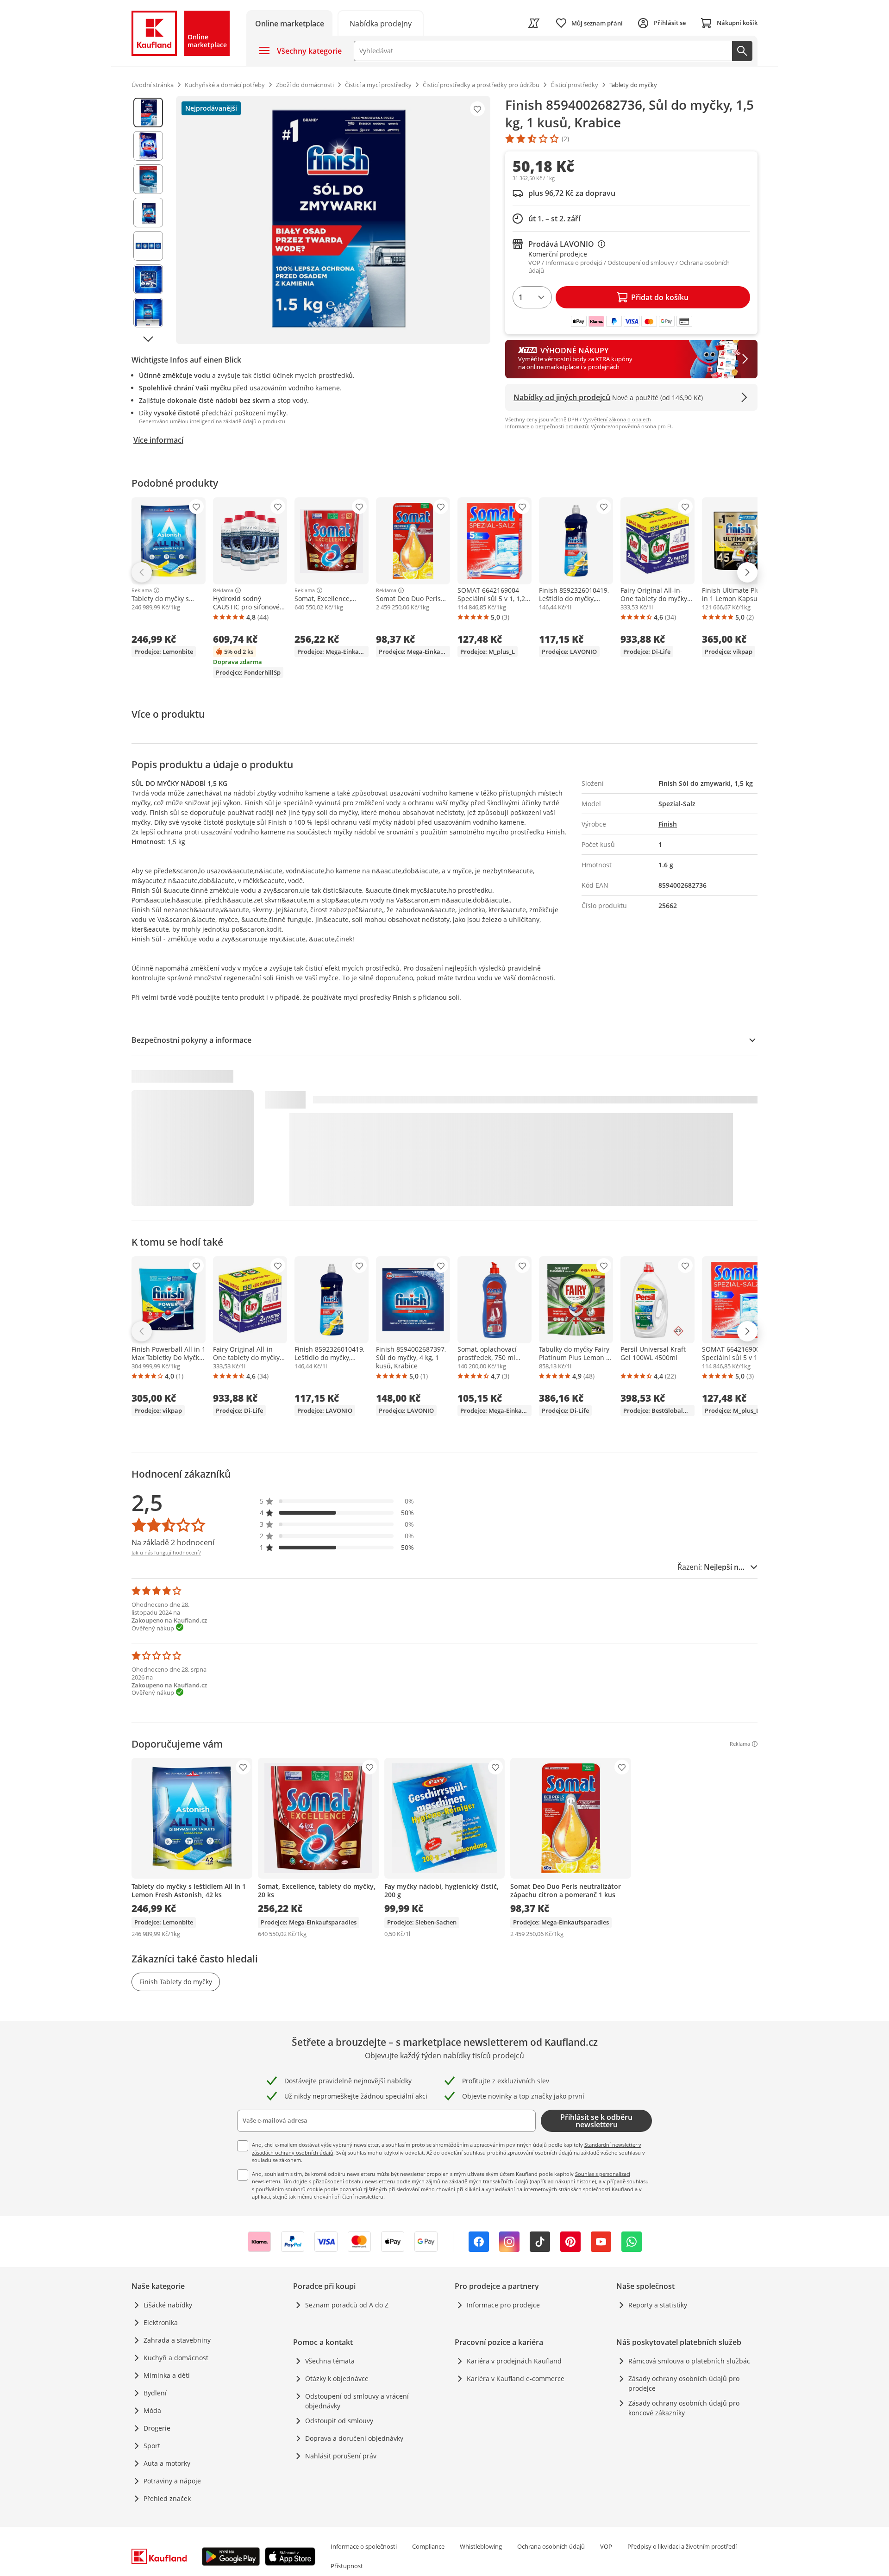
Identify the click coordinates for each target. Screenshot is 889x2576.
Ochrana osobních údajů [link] (551, 2546)
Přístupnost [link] (347, 2566)
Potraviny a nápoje (172, 2481)
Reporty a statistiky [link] (658, 2305)
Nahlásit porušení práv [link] (341, 2456)
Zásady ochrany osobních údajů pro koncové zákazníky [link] (684, 2408)
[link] (381, 23)
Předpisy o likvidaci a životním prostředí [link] (682, 2546)
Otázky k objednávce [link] (337, 2379)
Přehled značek (167, 2498)
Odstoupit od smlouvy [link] (339, 2421)
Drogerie (157, 2428)
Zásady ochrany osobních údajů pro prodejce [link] (684, 2383)
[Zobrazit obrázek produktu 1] (148, 113)
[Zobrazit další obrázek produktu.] (148, 339)
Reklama (142, 590)
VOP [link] (606, 2546)
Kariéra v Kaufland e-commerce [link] (516, 2379)
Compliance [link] (428, 2546)
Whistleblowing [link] (481, 2546)
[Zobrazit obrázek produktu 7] (148, 313)
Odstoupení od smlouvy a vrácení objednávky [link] (357, 2401)
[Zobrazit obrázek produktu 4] (148, 213)
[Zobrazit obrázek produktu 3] (148, 179)
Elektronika (161, 2322)
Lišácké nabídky (168, 2305)
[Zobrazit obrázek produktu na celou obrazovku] (333, 220)
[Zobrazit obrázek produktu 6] (148, 279)
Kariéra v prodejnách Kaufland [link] (514, 2361)
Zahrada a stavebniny (177, 2340)
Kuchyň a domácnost (176, 2358)
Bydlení (155, 2393)
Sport (152, 2446)
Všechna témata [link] (330, 2361)
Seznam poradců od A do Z (347, 2305)
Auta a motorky (167, 2463)
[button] (337, 1501)
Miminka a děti (167, 2375)
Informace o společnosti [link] (364, 2546)
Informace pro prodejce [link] (503, 2305)
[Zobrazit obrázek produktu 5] (148, 246)
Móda (152, 2410)
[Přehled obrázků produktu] (148, 220)
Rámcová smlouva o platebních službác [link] (689, 2361)
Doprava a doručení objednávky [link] (354, 2438)
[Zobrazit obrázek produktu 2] (148, 146)
